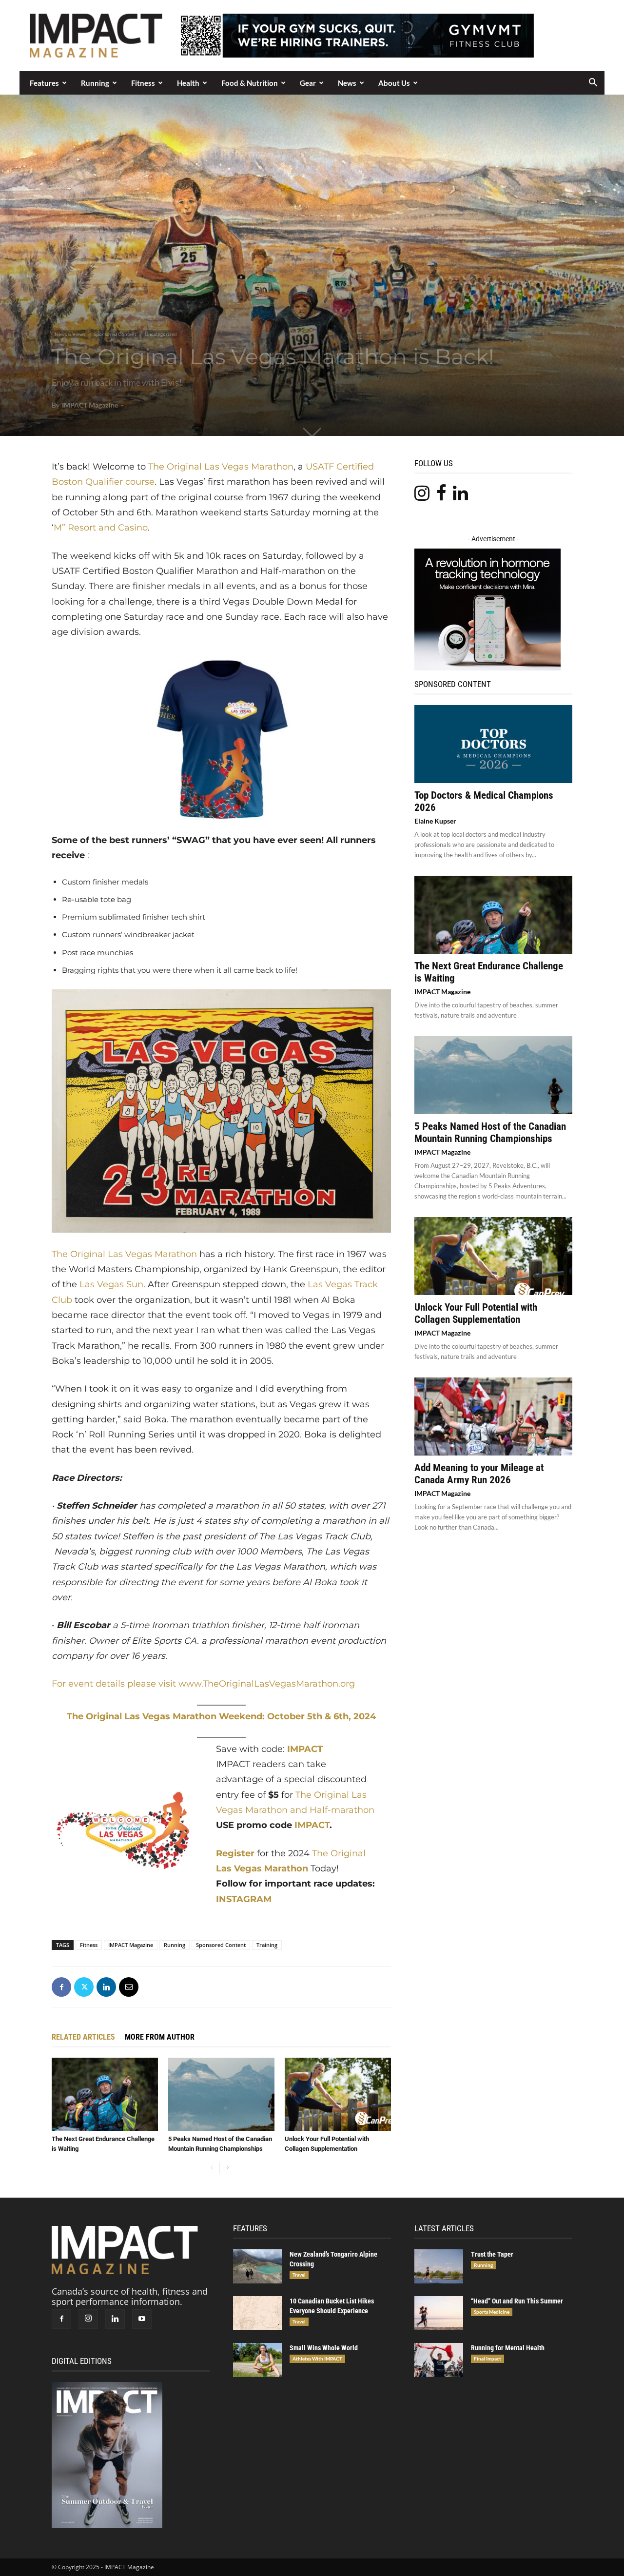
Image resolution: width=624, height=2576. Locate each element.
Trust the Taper (492, 2254)
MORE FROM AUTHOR (160, 2037)
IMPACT (304, 1749)
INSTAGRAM (244, 1899)
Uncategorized (161, 334)
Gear (308, 83)
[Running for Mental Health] (439, 2360)
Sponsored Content (115, 334)
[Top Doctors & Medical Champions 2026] (493, 744)
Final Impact (487, 2359)
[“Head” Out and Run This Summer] (439, 2313)
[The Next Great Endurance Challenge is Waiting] (105, 2094)
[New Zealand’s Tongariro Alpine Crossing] (257, 2266)
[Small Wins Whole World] (257, 2360)
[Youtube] (142, 2319)
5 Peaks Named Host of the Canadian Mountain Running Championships (490, 1132)
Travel (299, 2275)
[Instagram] (88, 2319)
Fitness (143, 83)
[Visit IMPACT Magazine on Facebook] (441, 496)
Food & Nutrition (250, 83)
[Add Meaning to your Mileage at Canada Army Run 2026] (493, 1416)
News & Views (70, 334)
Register (235, 1853)
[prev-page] (212, 2168)
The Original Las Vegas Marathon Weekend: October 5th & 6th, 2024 (221, 1716)
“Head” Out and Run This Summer (517, 2301)
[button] (593, 83)
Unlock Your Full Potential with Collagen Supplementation (476, 1313)
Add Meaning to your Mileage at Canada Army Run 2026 (479, 1474)
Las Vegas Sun (111, 1284)
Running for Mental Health (508, 2348)
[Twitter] (84, 1987)
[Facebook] (61, 1987)
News (347, 83)
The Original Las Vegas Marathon (221, 467)
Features (44, 83)
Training (267, 1945)
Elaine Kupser (435, 821)
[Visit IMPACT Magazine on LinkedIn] (460, 496)
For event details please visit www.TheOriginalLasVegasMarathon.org (203, 1684)
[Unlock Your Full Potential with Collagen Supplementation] (338, 2094)
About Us (394, 83)
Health (188, 83)
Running (95, 83)
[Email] (129, 1987)
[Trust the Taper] (439, 2266)
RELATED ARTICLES (83, 2037)
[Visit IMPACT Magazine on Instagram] (422, 496)
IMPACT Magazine (90, 405)
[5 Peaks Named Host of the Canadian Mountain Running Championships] (221, 2094)
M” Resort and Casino (101, 528)
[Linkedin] (106, 1987)
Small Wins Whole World (324, 2348)
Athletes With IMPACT (317, 2359)
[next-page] (227, 2168)
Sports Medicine (492, 2312)
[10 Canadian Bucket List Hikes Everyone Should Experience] (257, 2313)
